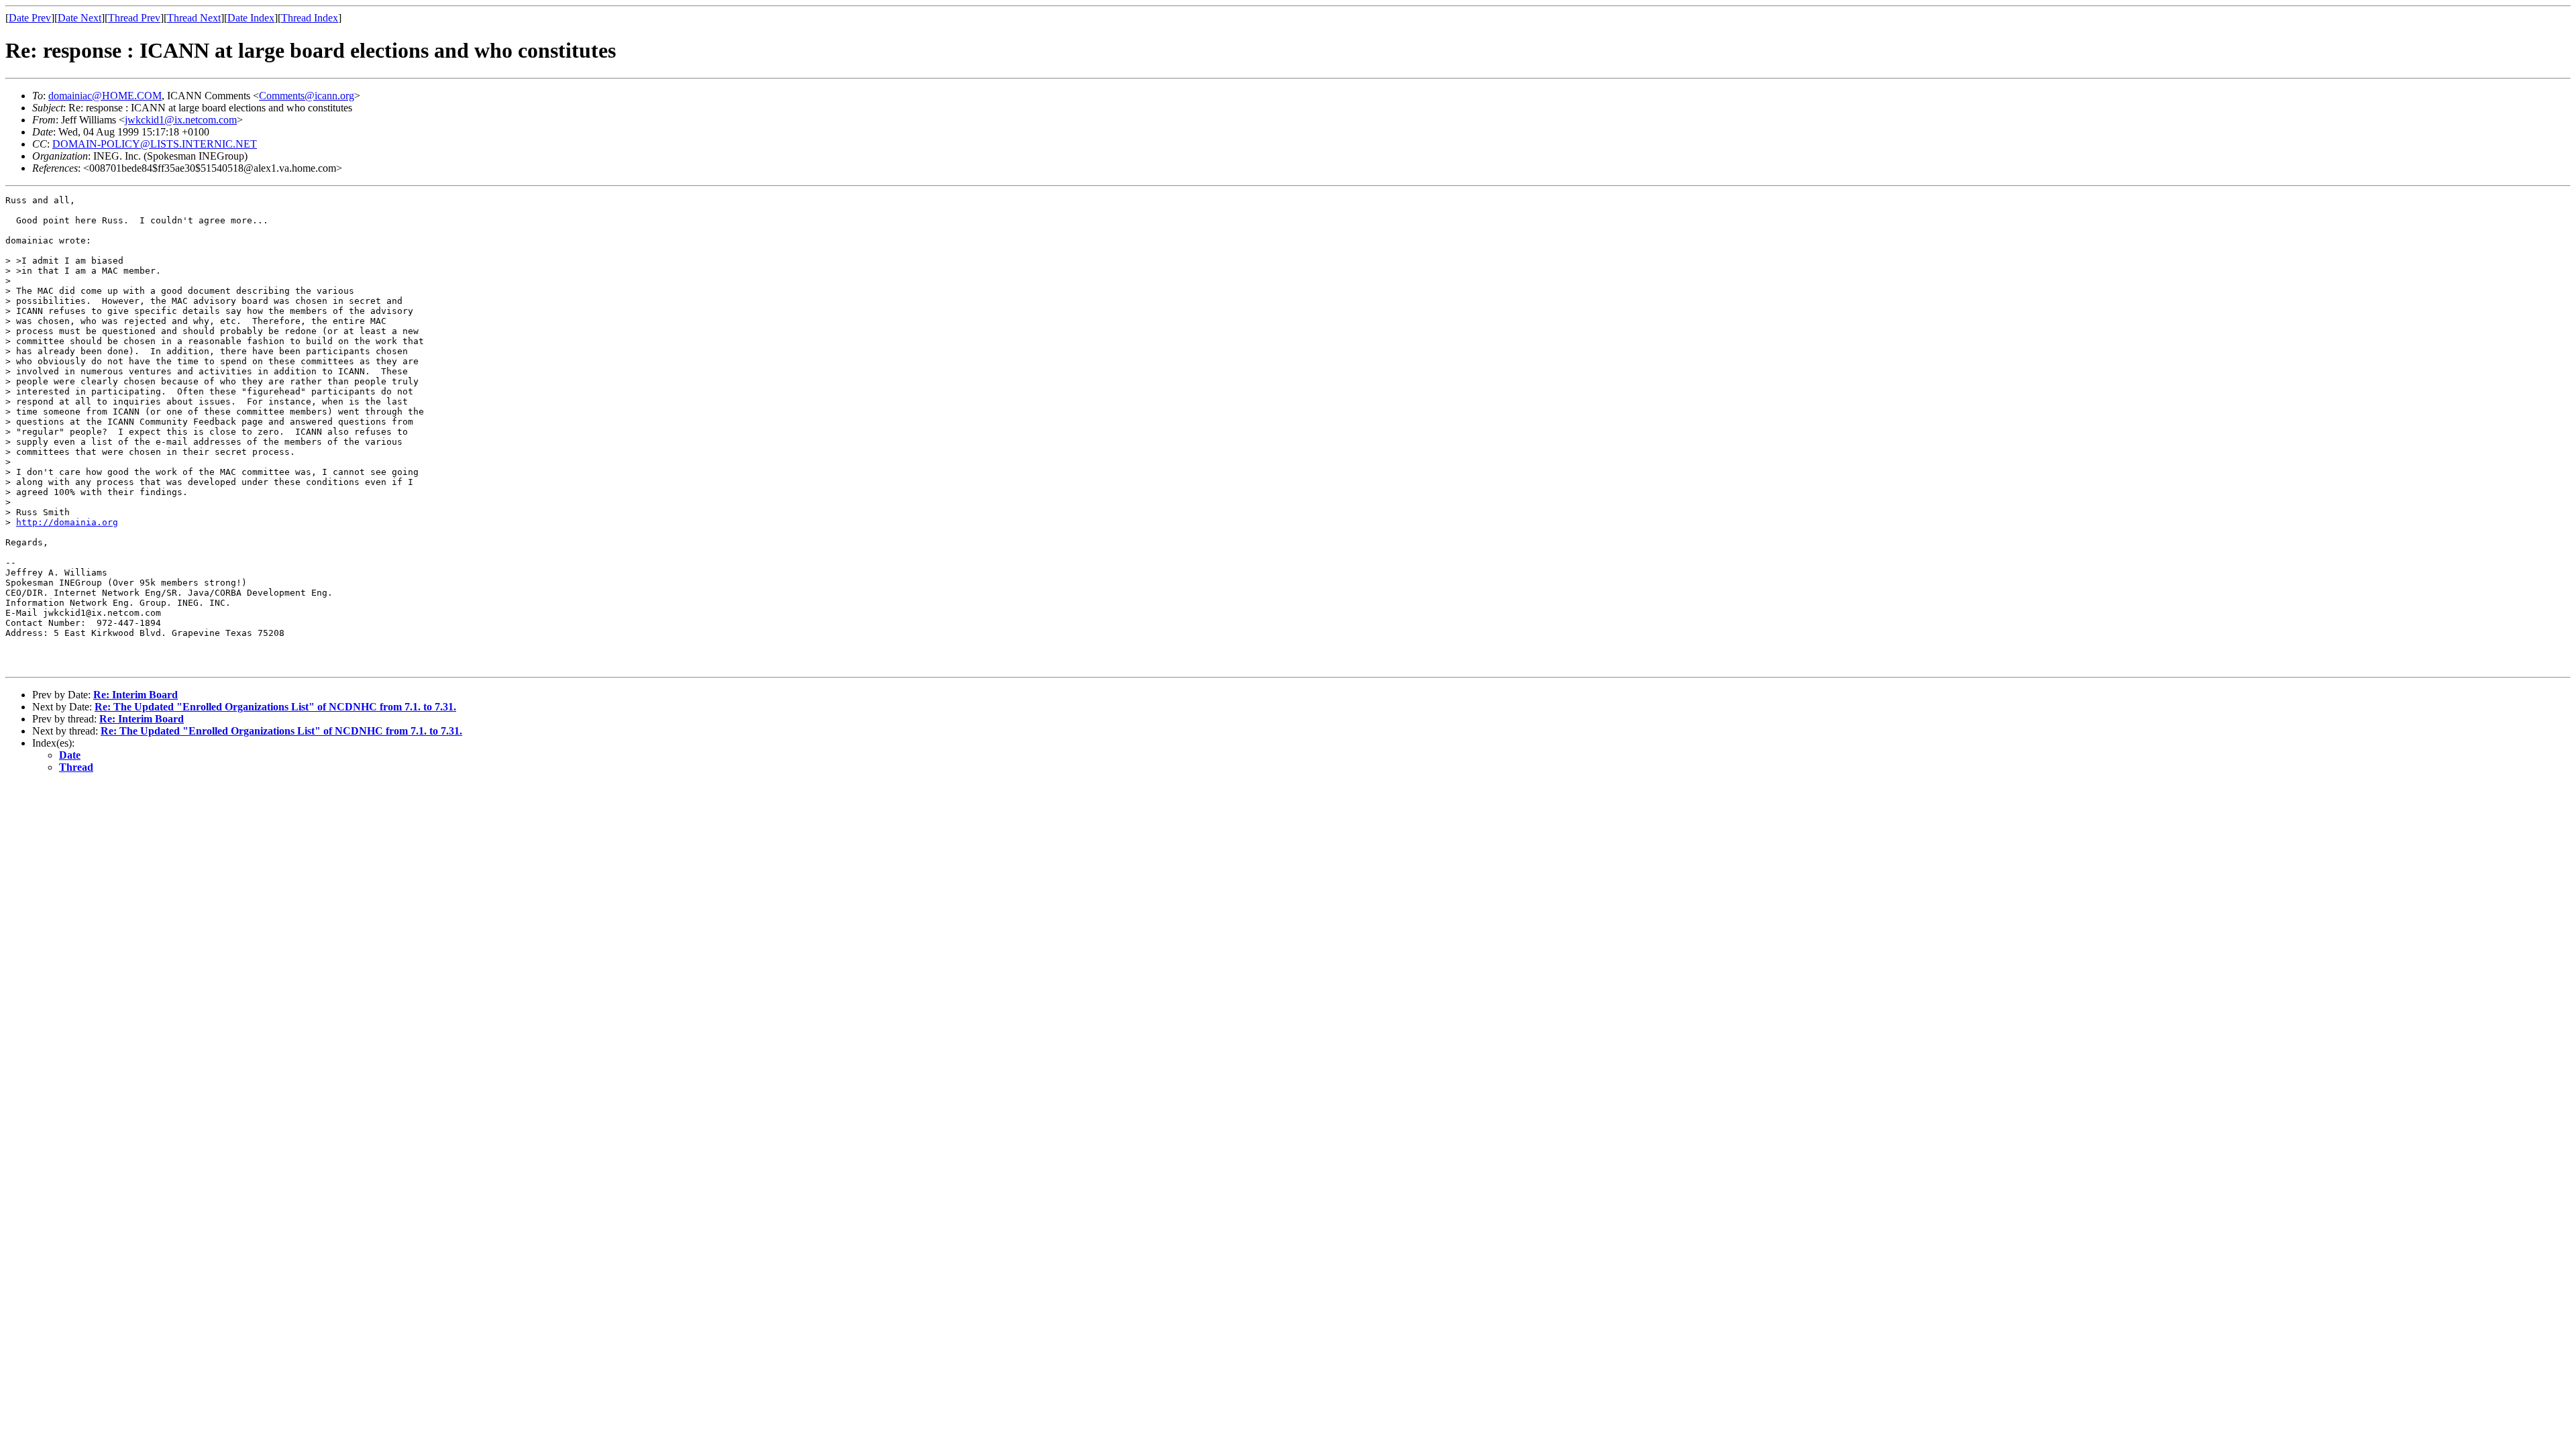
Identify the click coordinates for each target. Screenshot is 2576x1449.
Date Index (251, 18)
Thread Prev (134, 18)
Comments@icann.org (307, 96)
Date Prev (30, 18)
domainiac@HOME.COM (105, 96)
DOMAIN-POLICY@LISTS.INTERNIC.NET (155, 144)
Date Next (79, 18)
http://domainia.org (67, 522)
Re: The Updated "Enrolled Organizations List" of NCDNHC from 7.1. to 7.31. (275, 707)
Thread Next (194, 18)
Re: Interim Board (136, 695)
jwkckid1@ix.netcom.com (181, 120)
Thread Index (310, 18)
